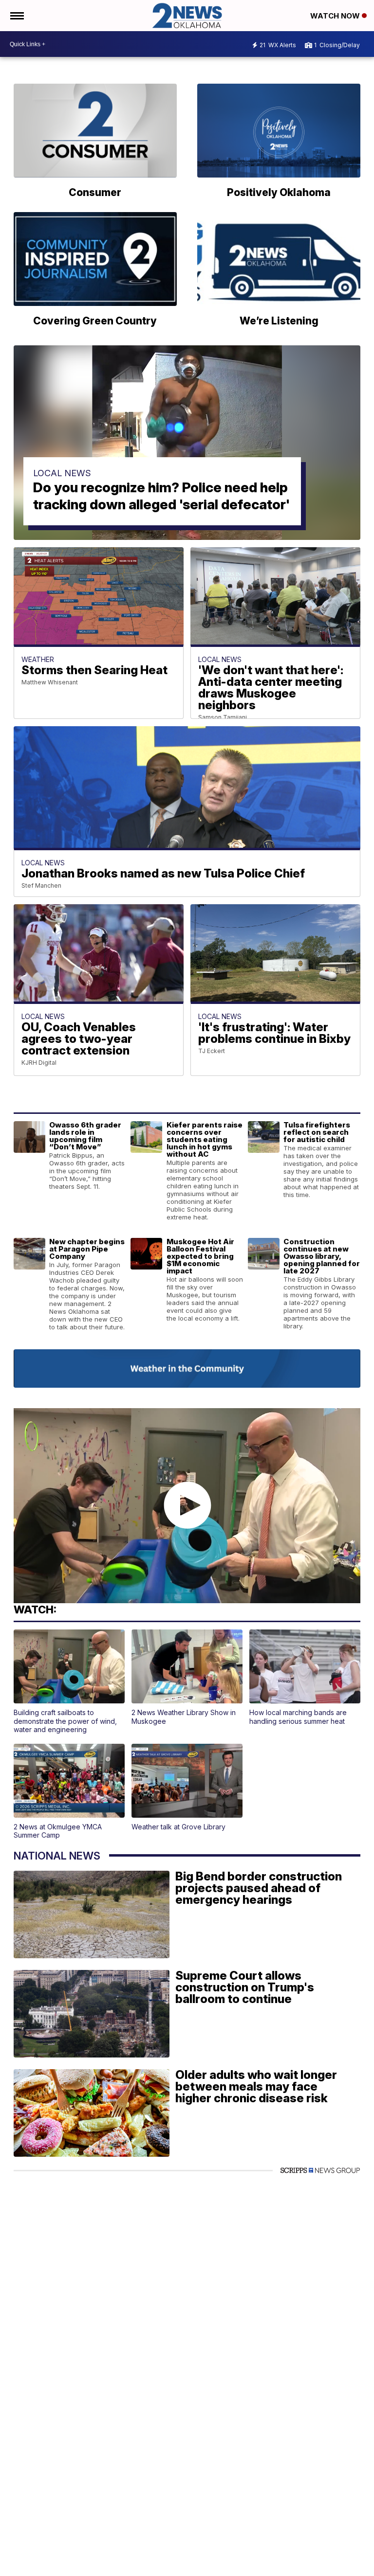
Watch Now (336, 16)
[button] (69, 1682)
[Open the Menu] (16, 16)
